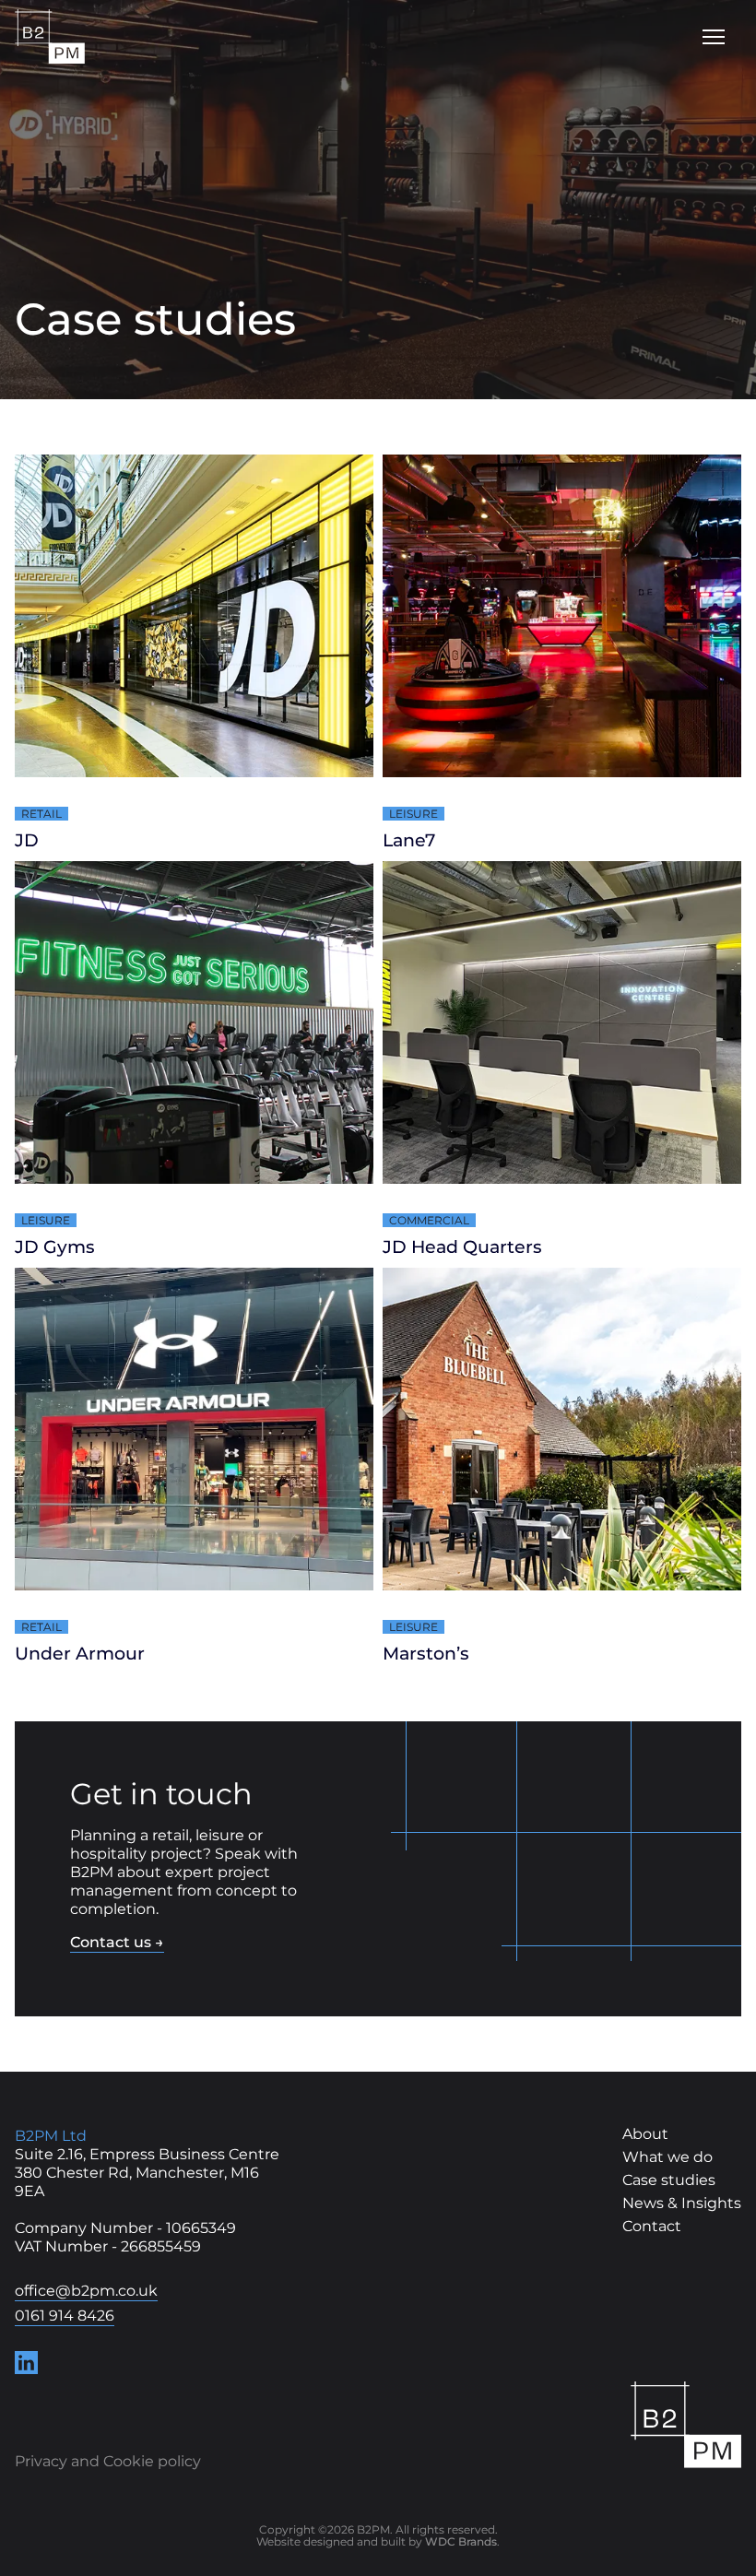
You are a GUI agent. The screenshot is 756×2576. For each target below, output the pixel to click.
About (645, 2134)
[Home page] (686, 2425)
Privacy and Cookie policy (108, 2462)
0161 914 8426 (65, 2316)
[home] (50, 37)
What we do (667, 2157)
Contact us (117, 1942)
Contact (652, 2227)
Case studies (669, 2180)
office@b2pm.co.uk (86, 2291)
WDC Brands (461, 2541)
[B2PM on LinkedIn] (26, 2363)
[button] (714, 37)
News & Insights (682, 2204)
